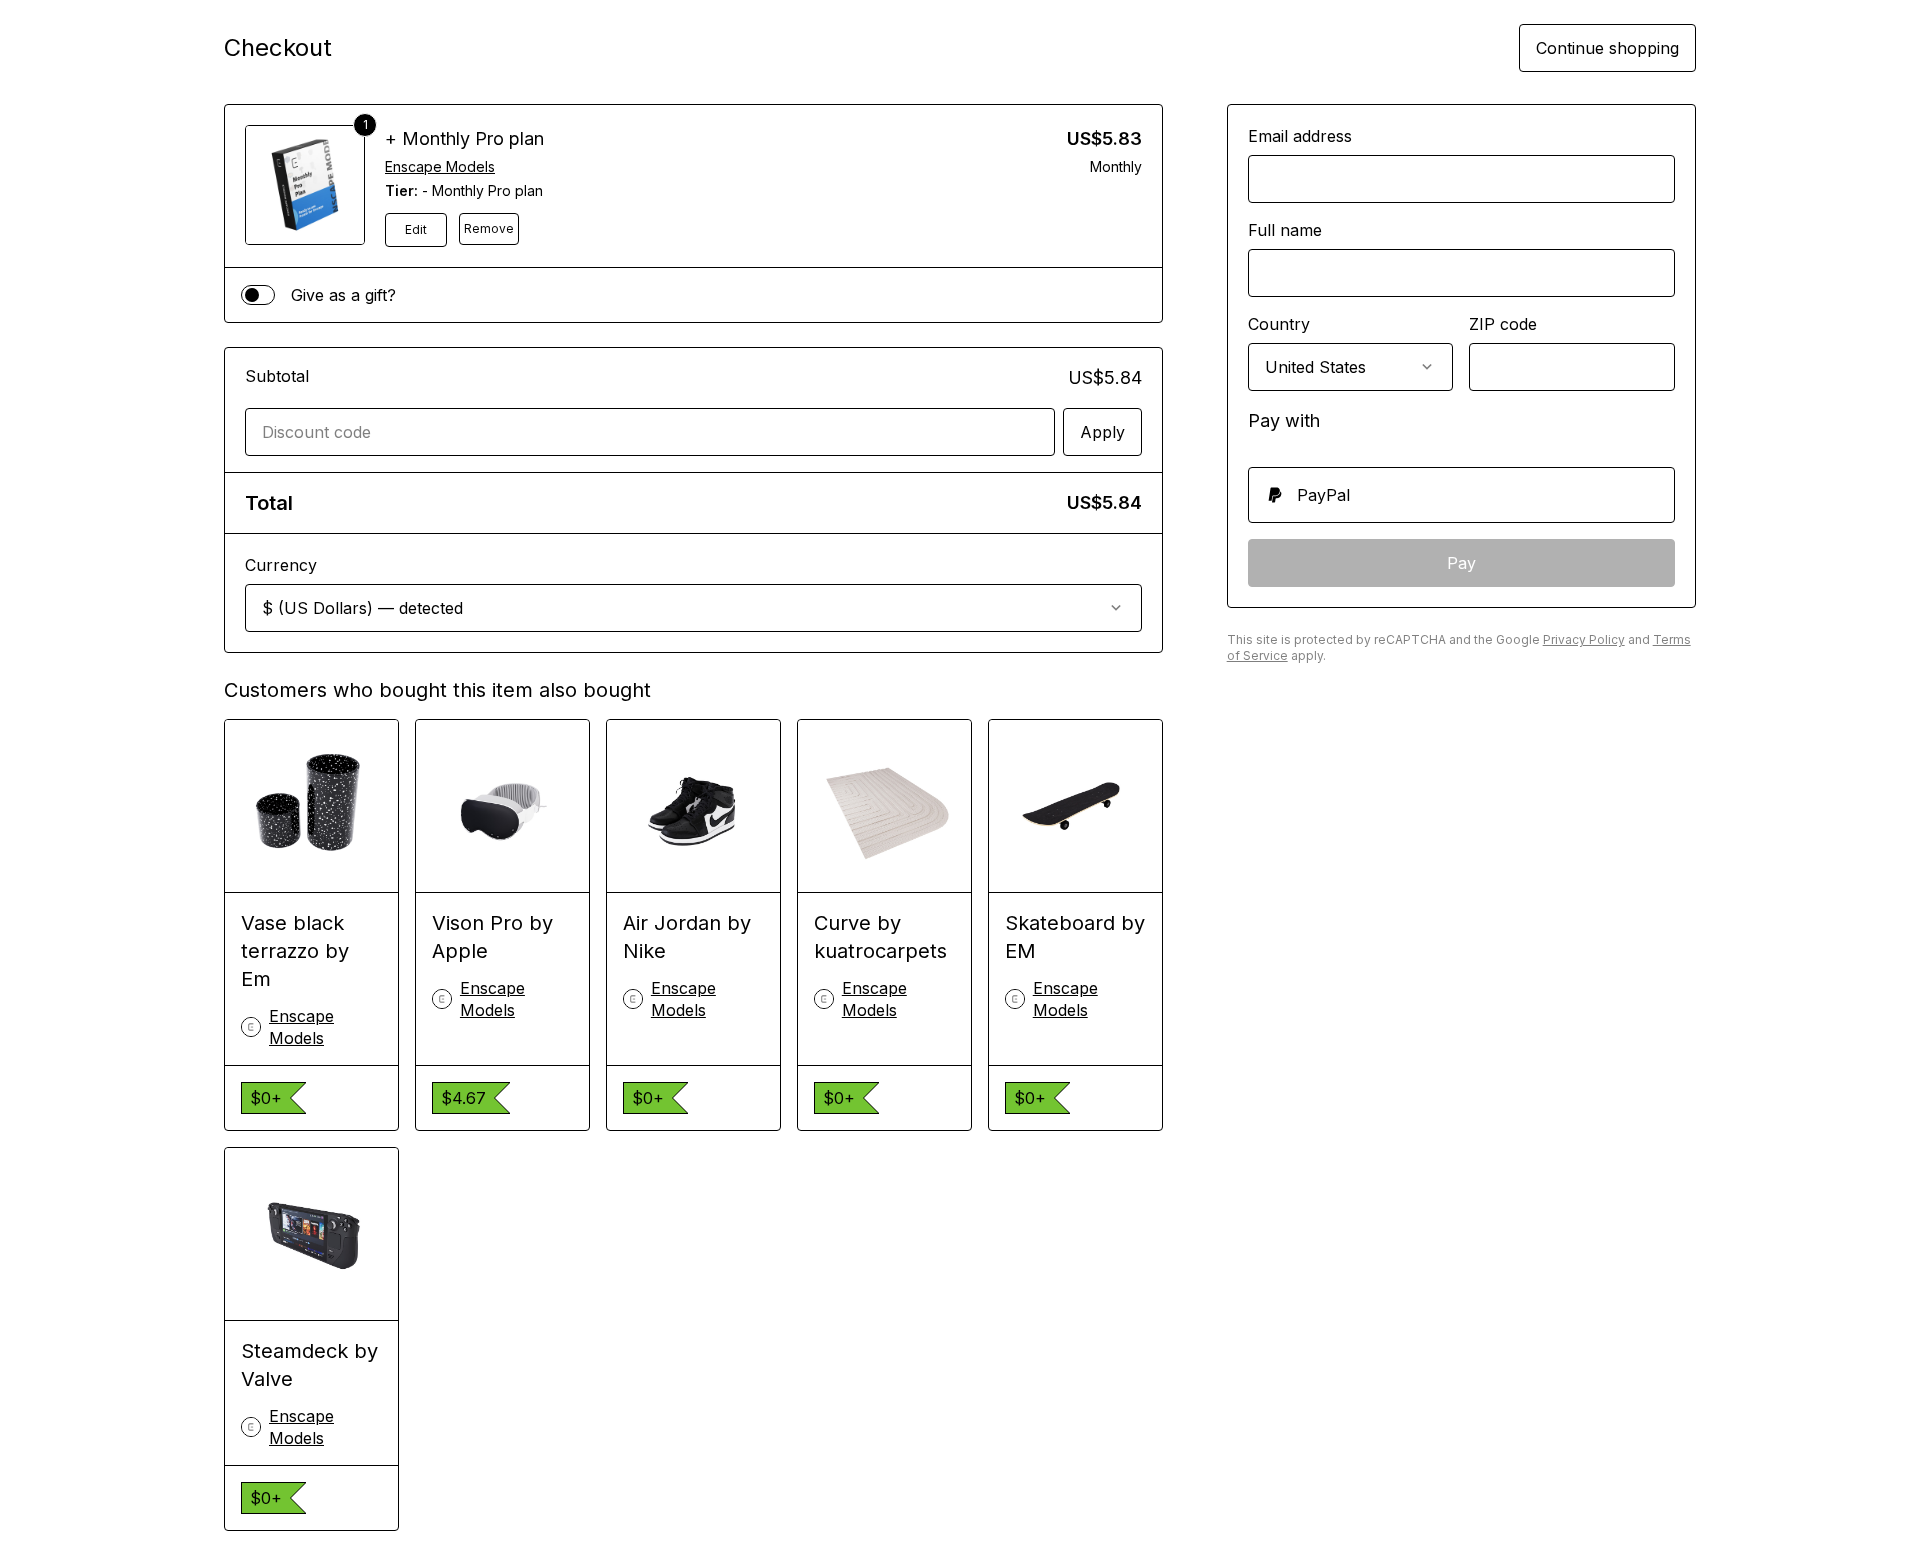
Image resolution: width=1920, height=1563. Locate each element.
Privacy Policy (1584, 639)
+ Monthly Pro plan (464, 138)
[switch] (258, 295)
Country (1279, 324)
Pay (1461, 563)
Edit (416, 229)
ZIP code (1503, 324)
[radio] (1461, 495)
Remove (489, 228)
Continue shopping (1607, 48)
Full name (1285, 230)
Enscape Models (440, 166)
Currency (281, 565)
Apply (1102, 432)
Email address (1300, 136)
